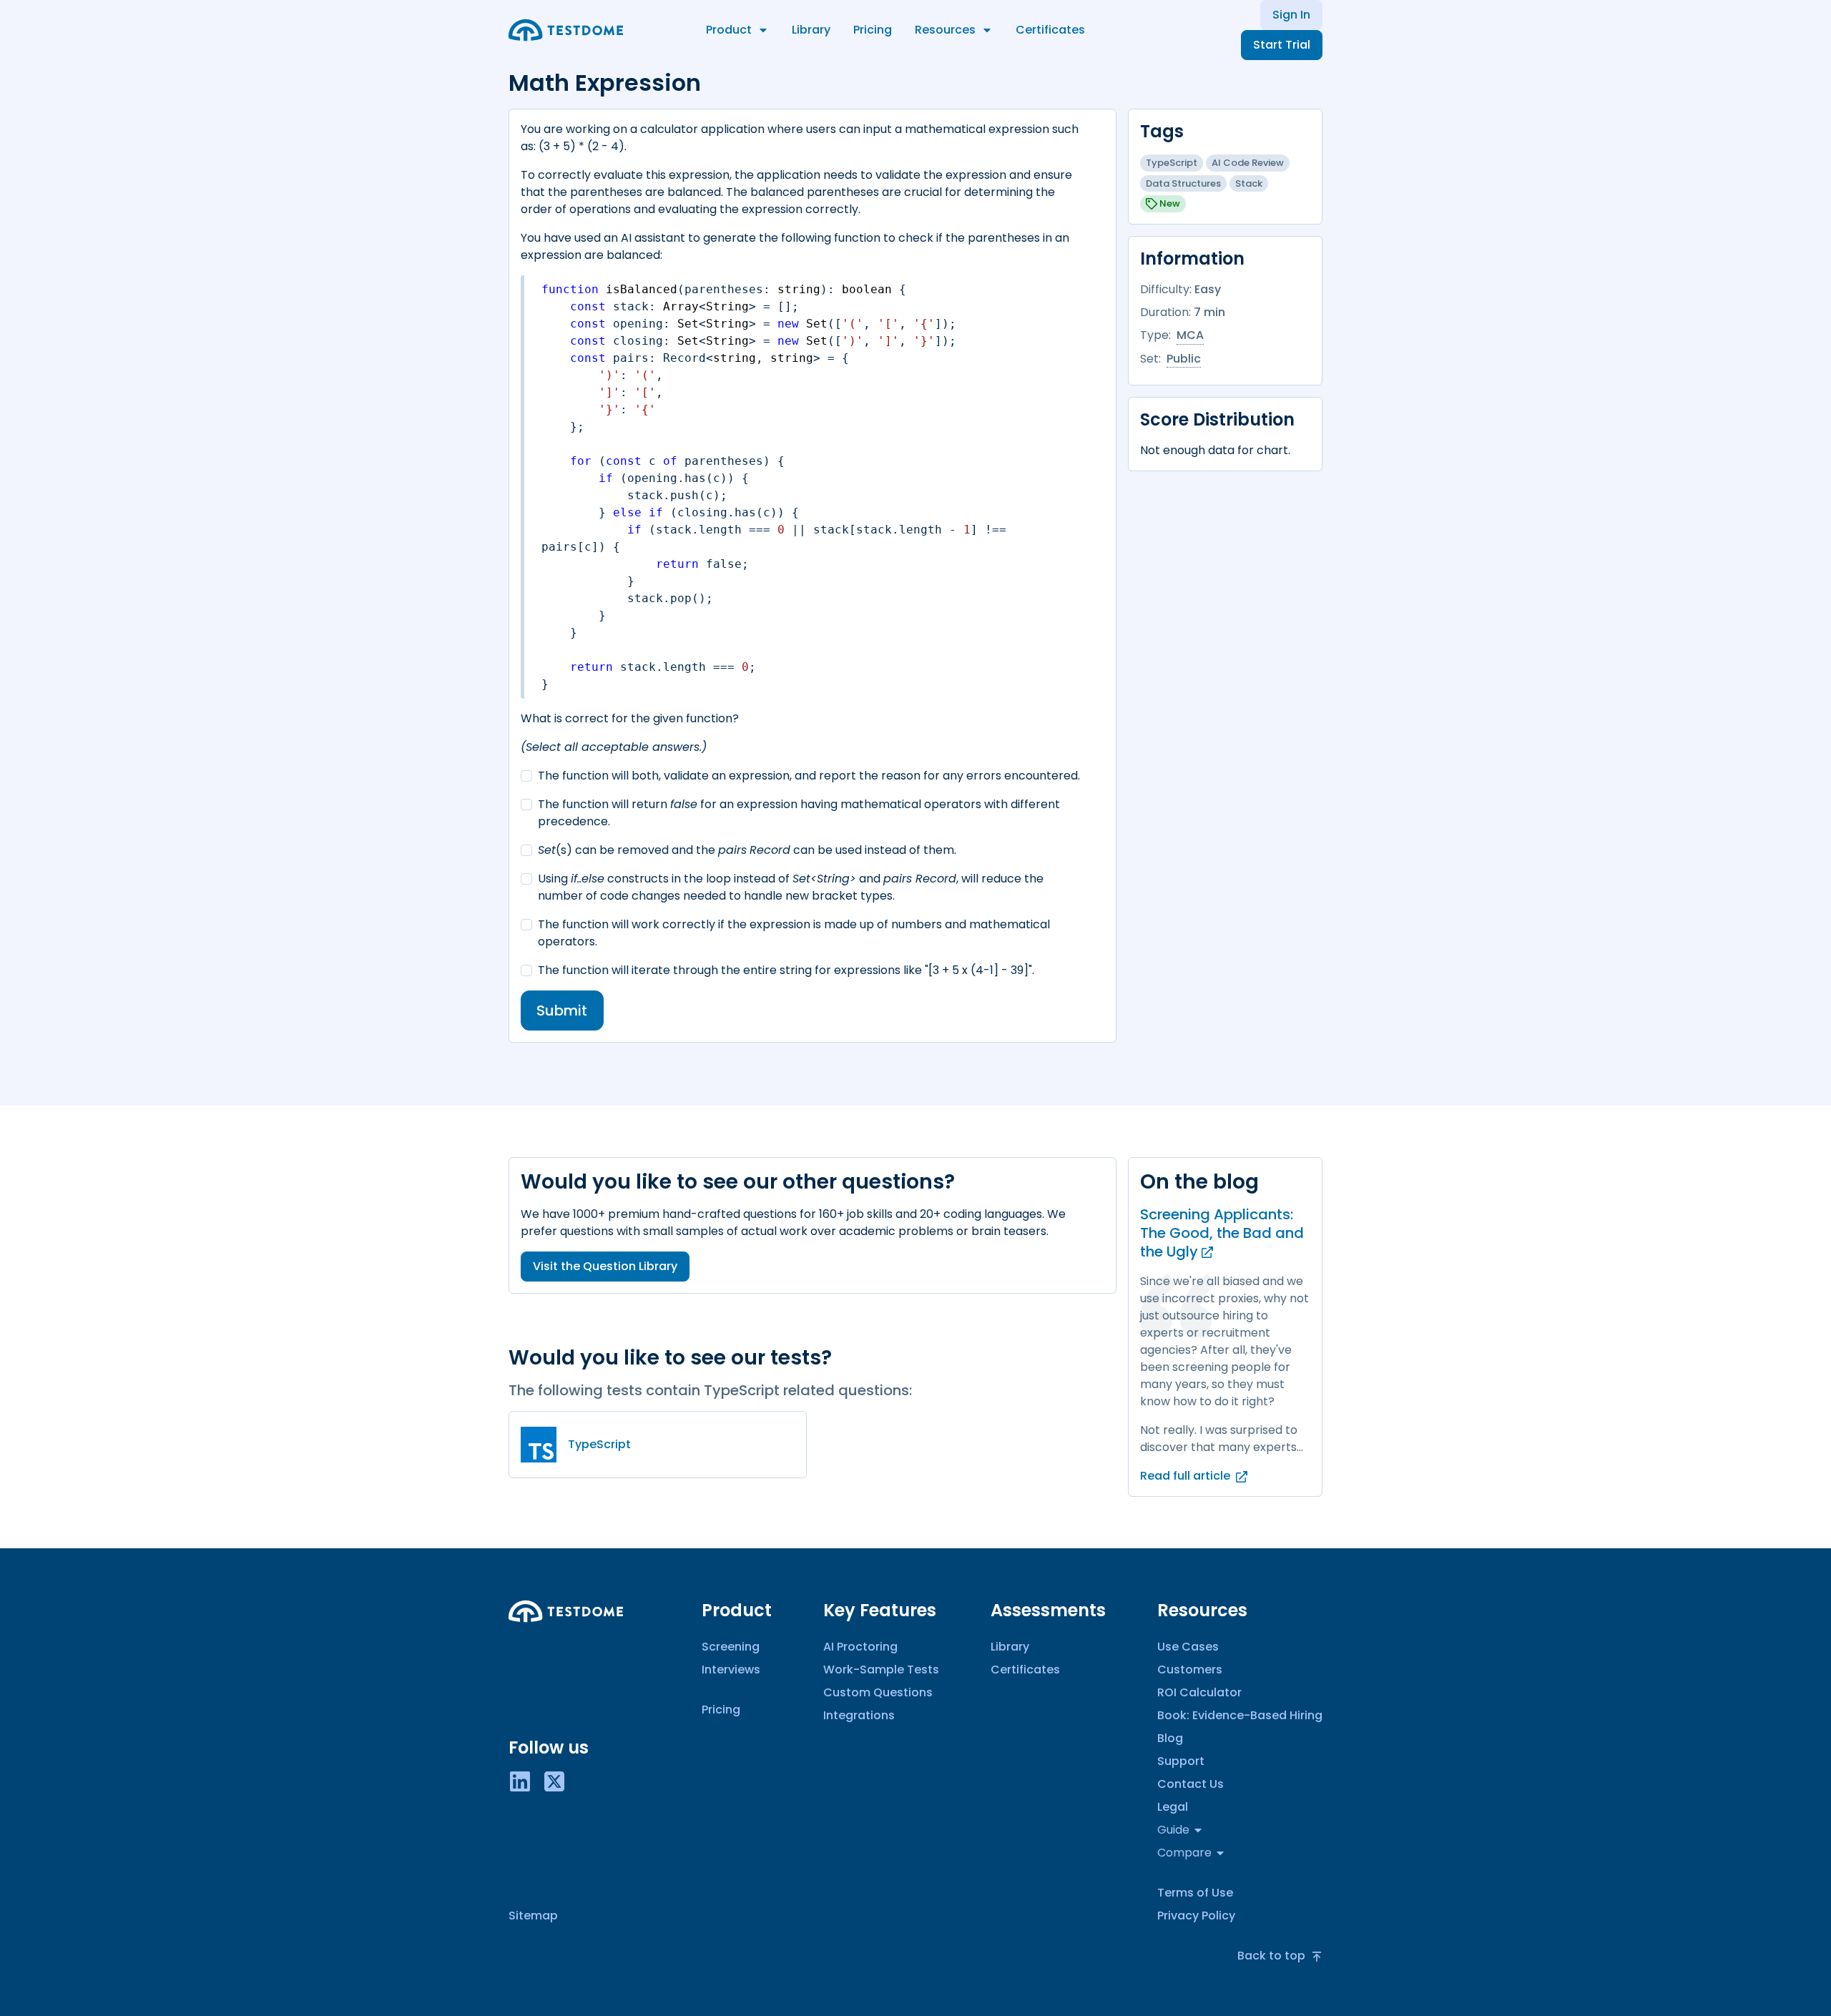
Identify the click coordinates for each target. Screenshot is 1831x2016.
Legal (1173, 1807)
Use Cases (1188, 1647)
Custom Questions (878, 1692)
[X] (554, 1780)
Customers (1190, 1670)
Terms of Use (1195, 1893)
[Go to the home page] (566, 30)
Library (811, 30)
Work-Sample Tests (881, 1670)
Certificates (1050, 30)
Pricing (873, 30)
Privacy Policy (1196, 1916)
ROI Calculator (1199, 1692)
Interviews (731, 1670)
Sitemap (533, 1916)
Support (1181, 1761)
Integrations (859, 1715)
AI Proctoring (860, 1647)
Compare (1184, 1853)
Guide (1173, 1830)
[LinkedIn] (520, 1780)
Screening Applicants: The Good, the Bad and (1222, 1233)
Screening (731, 1647)
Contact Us (1191, 1784)
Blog (1170, 1738)
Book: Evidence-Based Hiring (1240, 1715)
